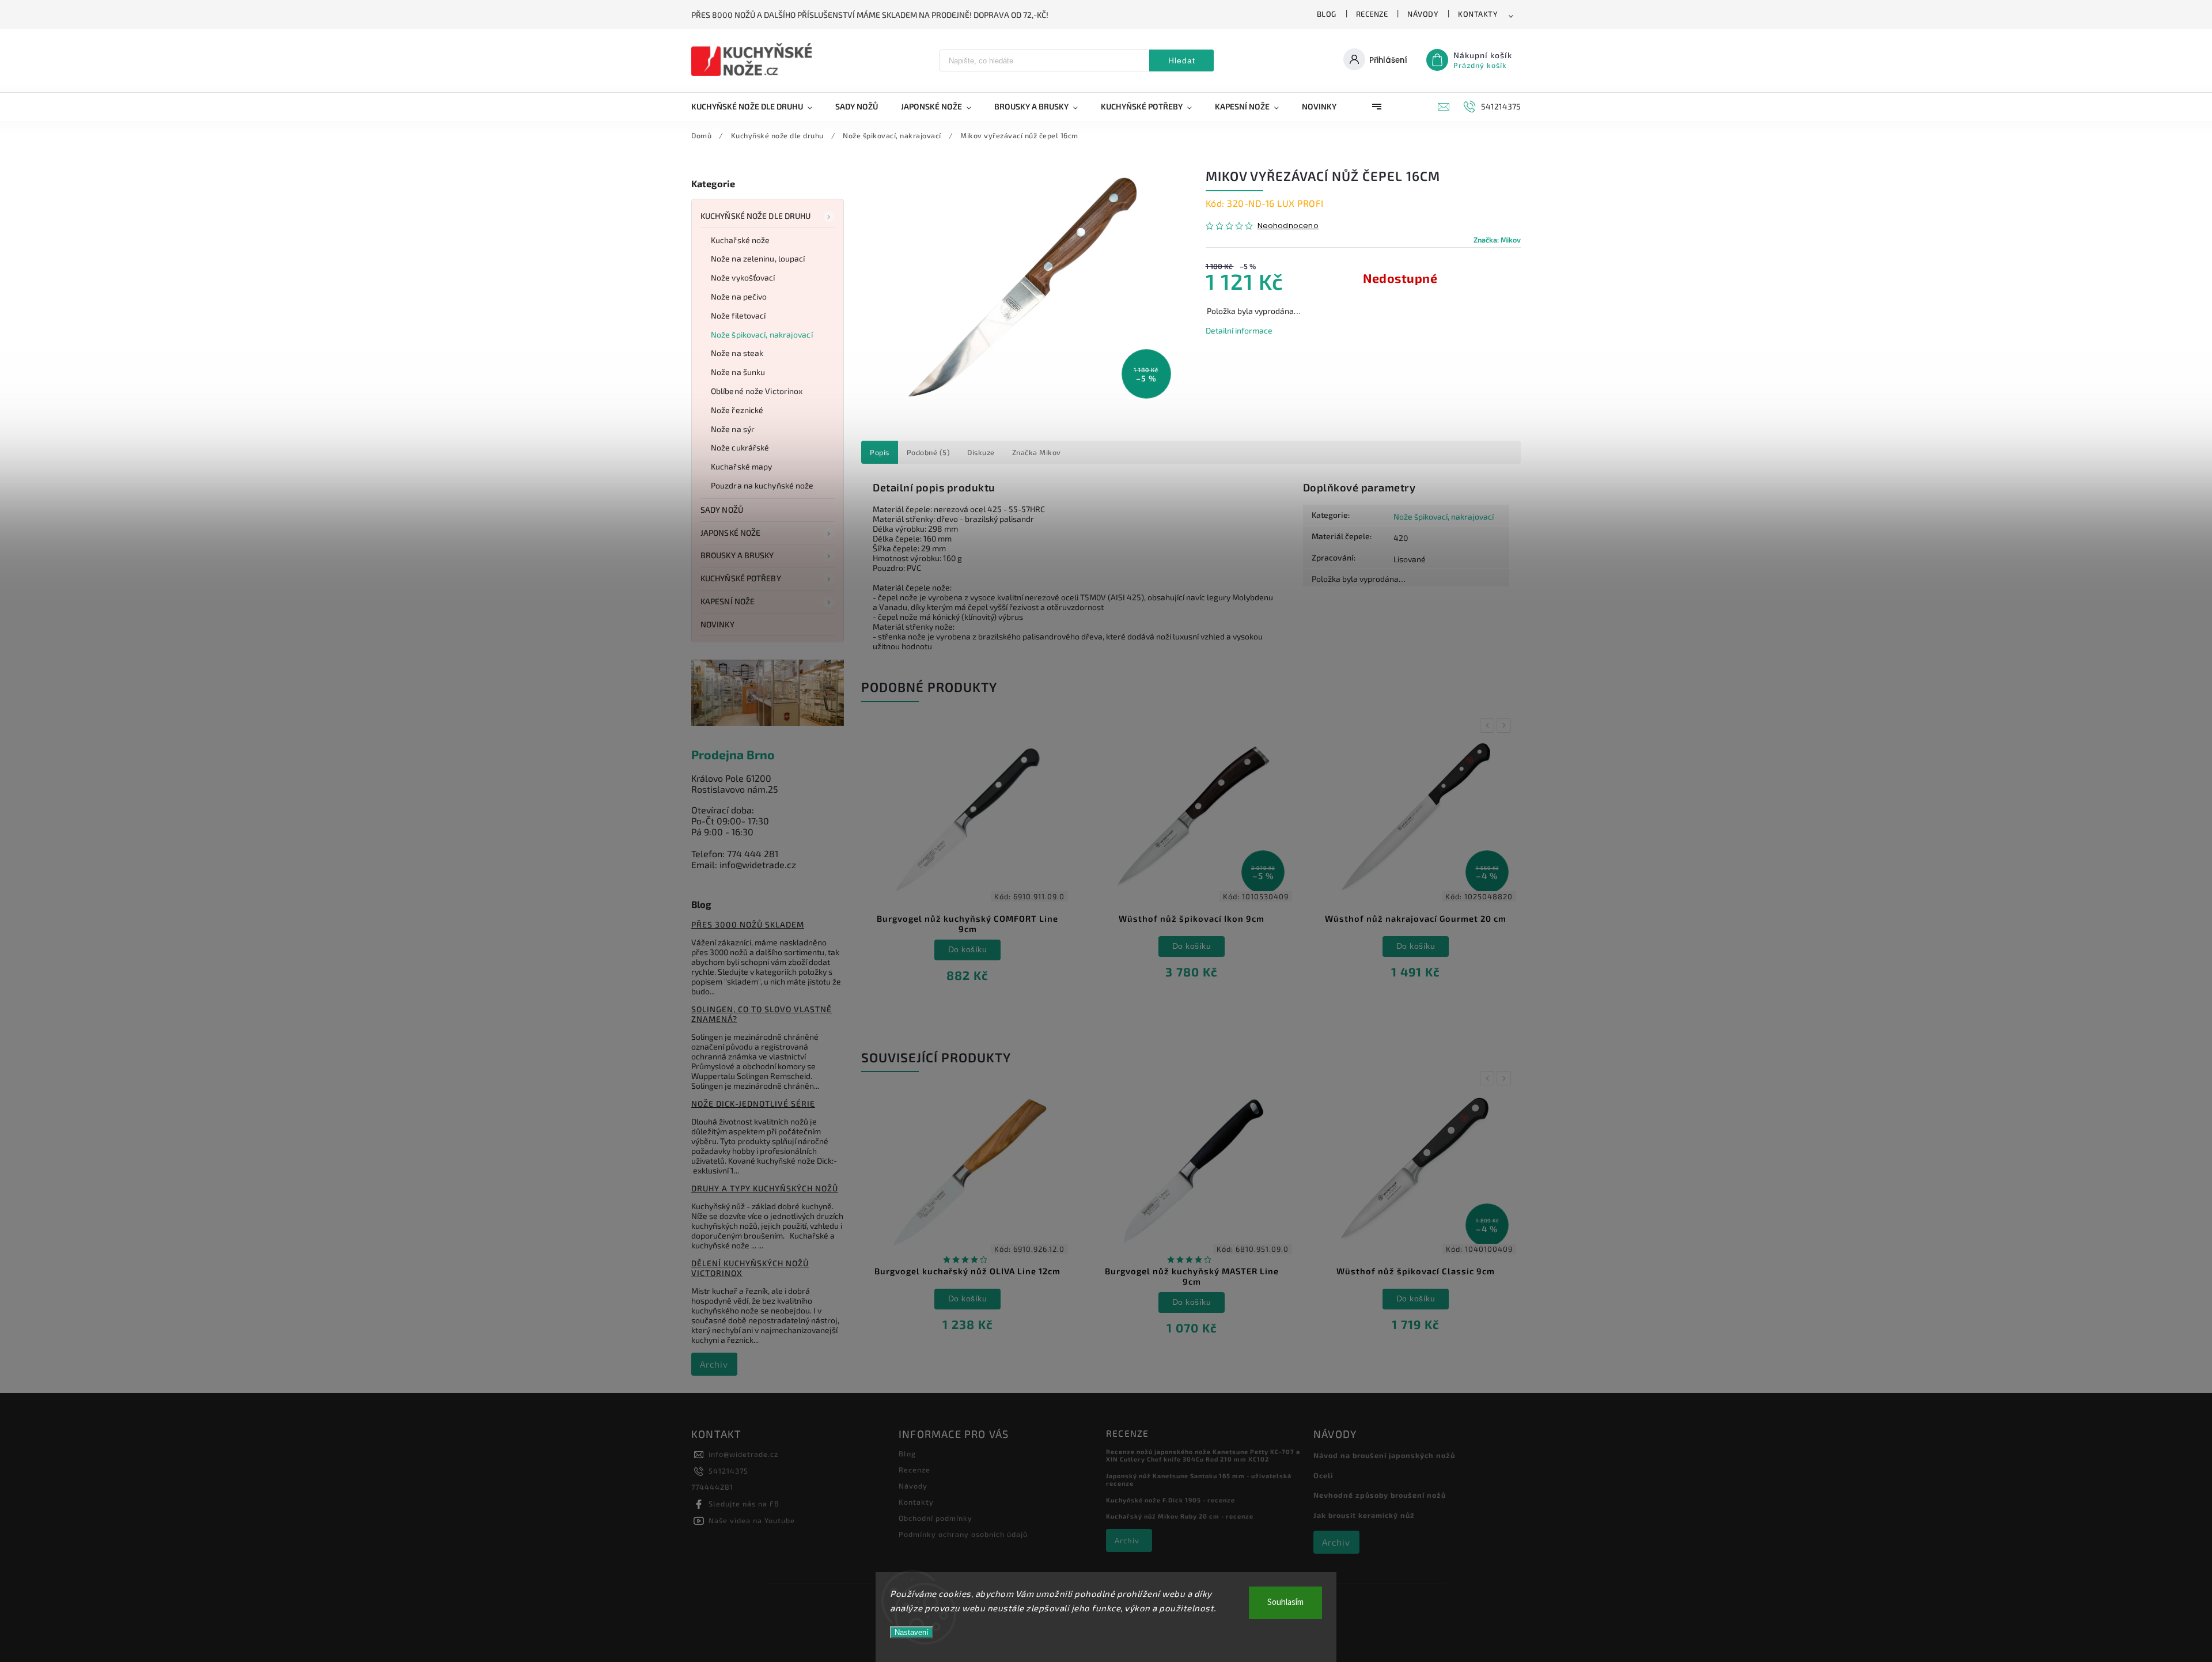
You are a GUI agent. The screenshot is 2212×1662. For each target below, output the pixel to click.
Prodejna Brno (733, 754)
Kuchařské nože (740, 240)
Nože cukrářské (740, 447)
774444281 (712, 1487)
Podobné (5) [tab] (929, 452)
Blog (1327, 14)
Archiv (714, 1364)
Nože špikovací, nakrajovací (762, 334)
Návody (1423, 14)
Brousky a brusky (737, 555)
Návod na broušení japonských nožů (1384, 1455)
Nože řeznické (737, 410)
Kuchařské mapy (741, 466)
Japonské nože (730, 533)
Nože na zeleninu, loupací (758, 258)
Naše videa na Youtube (752, 1520)
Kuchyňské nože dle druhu (755, 216)
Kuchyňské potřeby (741, 578)
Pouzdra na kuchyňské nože (762, 485)
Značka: (1497, 240)
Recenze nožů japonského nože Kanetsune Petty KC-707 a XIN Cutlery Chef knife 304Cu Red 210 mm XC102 (1203, 1455)
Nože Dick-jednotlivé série (753, 1103)
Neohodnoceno (1288, 226)
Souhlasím (1285, 1602)
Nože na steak (737, 353)
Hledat (1182, 60)
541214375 (728, 1471)
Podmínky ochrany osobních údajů (963, 1534)
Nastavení (912, 1632)
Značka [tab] (1037, 452)
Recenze (1372, 14)
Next (1506, 726)
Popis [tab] (880, 452)
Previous (1489, 726)
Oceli (1323, 1475)
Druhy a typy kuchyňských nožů (765, 1188)
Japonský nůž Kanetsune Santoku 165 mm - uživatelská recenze (1199, 1479)
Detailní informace (1239, 330)
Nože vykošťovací (743, 277)
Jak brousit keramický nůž (1364, 1515)
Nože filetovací (738, 315)
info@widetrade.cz (743, 1454)
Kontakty (1478, 14)
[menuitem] (757, 107)
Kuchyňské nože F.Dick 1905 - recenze (1171, 1500)
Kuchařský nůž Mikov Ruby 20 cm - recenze (1180, 1516)
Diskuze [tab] (981, 452)
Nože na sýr (733, 429)
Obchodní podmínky (935, 1518)
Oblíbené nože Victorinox (757, 391)
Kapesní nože (728, 601)
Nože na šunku (738, 372)
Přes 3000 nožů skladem (748, 924)
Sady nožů (722, 510)
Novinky (717, 624)
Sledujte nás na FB (744, 1504)
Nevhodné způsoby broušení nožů (1380, 1495)
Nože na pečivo (739, 296)
